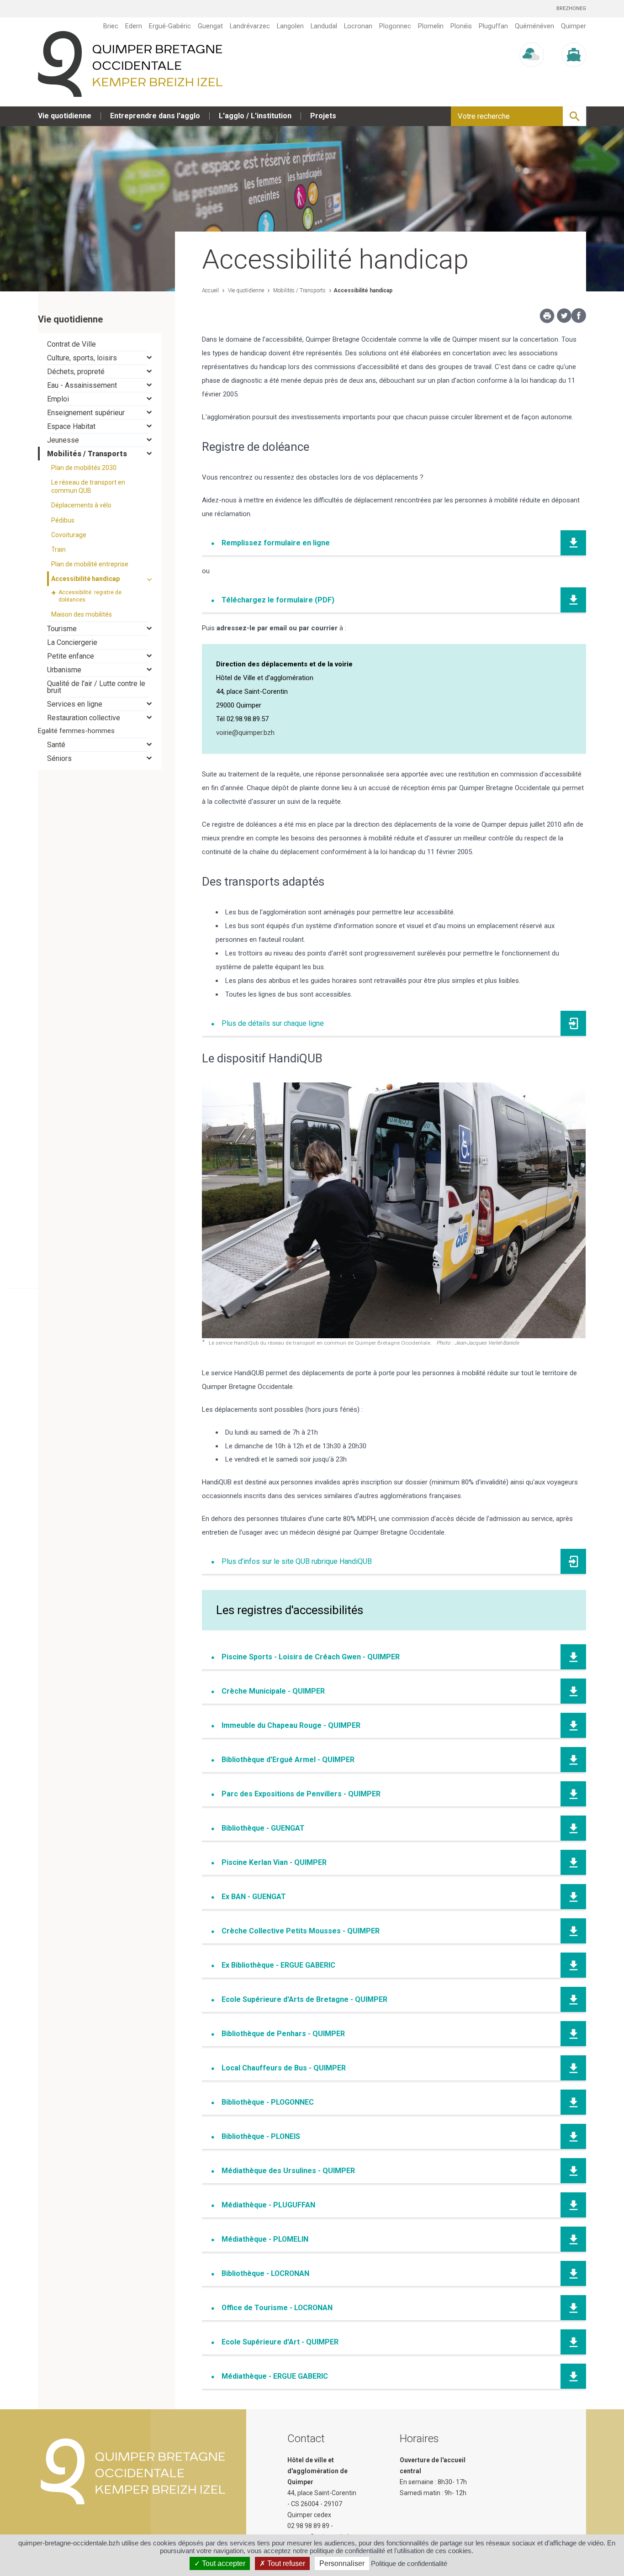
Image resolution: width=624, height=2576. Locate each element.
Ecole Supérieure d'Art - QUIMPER (280, 2342)
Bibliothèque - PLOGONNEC (268, 2102)
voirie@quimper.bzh (245, 733)
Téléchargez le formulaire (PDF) (278, 600)
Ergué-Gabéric (170, 26)
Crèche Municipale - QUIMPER (274, 1691)
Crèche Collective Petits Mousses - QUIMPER (301, 1931)
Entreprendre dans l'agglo (155, 116)
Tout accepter (223, 2563)
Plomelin (431, 26)
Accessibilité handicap (363, 290)
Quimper (574, 26)
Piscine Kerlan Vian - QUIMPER (274, 1862)
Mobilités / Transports (299, 290)
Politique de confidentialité (409, 2563)
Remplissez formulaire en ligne (276, 543)
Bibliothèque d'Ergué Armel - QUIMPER (288, 1760)
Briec (111, 26)
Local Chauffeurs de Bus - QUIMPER (284, 2068)
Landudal (324, 26)
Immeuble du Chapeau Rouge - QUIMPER (291, 1725)
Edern (134, 26)
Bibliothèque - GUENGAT (263, 1828)
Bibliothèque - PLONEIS (261, 2136)
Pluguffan (493, 26)
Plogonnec (395, 26)
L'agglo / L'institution (255, 116)
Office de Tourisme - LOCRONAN (277, 2308)
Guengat (210, 26)
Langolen (290, 26)
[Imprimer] (547, 318)
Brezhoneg (571, 8)
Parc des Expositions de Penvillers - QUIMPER (301, 1794)
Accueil (210, 290)
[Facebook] (579, 321)
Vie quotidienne (65, 116)
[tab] (100, 344)
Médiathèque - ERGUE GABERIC (275, 2376)
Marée (574, 76)
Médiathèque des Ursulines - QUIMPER (288, 2171)
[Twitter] (564, 321)
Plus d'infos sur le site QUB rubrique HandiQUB (297, 1561)
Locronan (358, 26)
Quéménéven (534, 26)
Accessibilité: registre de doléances (90, 596)
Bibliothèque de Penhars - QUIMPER (283, 2034)
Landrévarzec (250, 26)
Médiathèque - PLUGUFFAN (268, 2205)
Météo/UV (532, 76)
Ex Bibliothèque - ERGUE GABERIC (278, 1965)
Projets (323, 116)
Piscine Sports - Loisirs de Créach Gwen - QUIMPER (311, 1657)
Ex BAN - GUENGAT (254, 1897)
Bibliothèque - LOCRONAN (265, 2273)
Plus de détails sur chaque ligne (273, 1023)
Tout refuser (285, 2563)
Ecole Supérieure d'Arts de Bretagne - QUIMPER (304, 1999)
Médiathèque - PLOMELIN (265, 2239)
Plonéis (461, 26)
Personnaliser (342, 2563)
